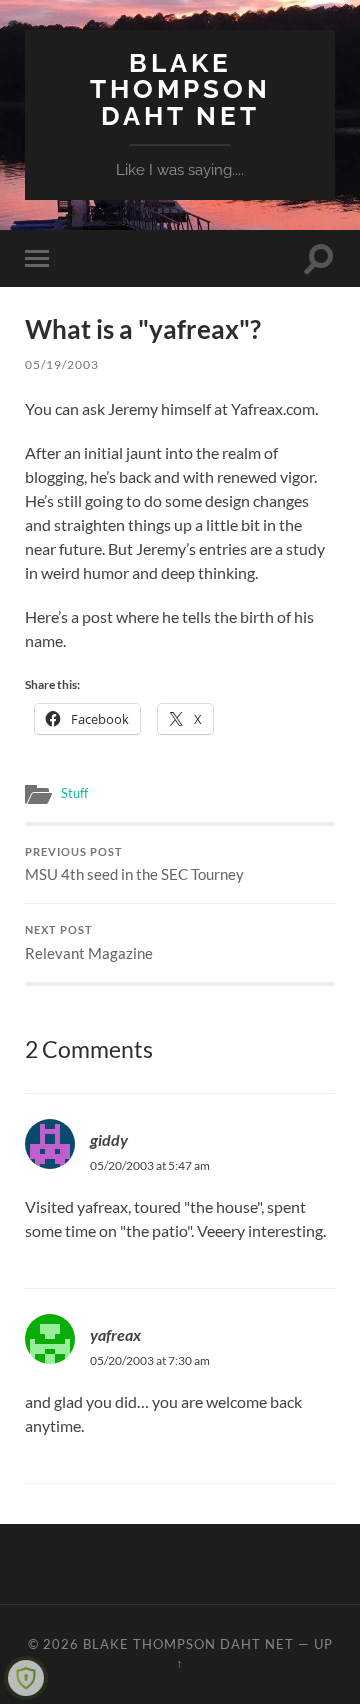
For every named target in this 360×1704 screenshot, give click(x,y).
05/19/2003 (62, 364)
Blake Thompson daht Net (180, 89)
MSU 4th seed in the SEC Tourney (134, 865)
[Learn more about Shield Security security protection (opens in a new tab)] (26, 1678)
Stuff (74, 793)
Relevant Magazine (89, 943)
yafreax (115, 1334)
